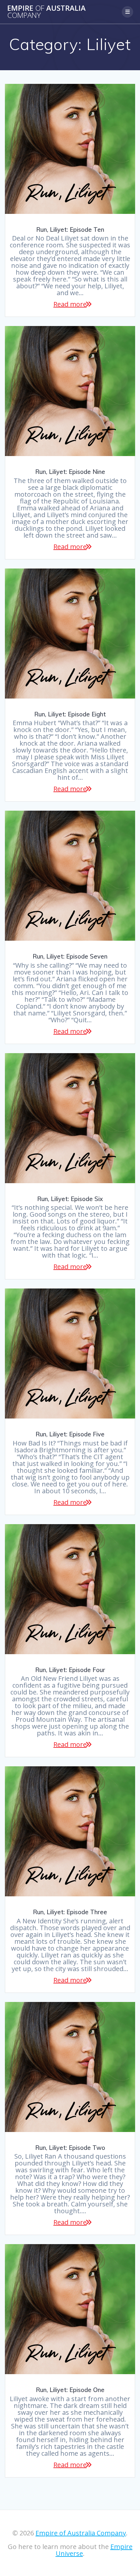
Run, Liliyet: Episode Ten (70, 230)
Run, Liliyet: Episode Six (70, 1199)
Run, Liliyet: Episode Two (70, 2148)
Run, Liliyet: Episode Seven (70, 956)
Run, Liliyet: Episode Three (70, 1912)
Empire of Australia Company (81, 2533)
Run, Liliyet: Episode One (70, 2390)
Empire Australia (46, 12)
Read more (70, 304)
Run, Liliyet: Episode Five (70, 1434)
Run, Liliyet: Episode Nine (70, 472)
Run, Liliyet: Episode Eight (70, 714)
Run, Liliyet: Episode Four (70, 1670)
